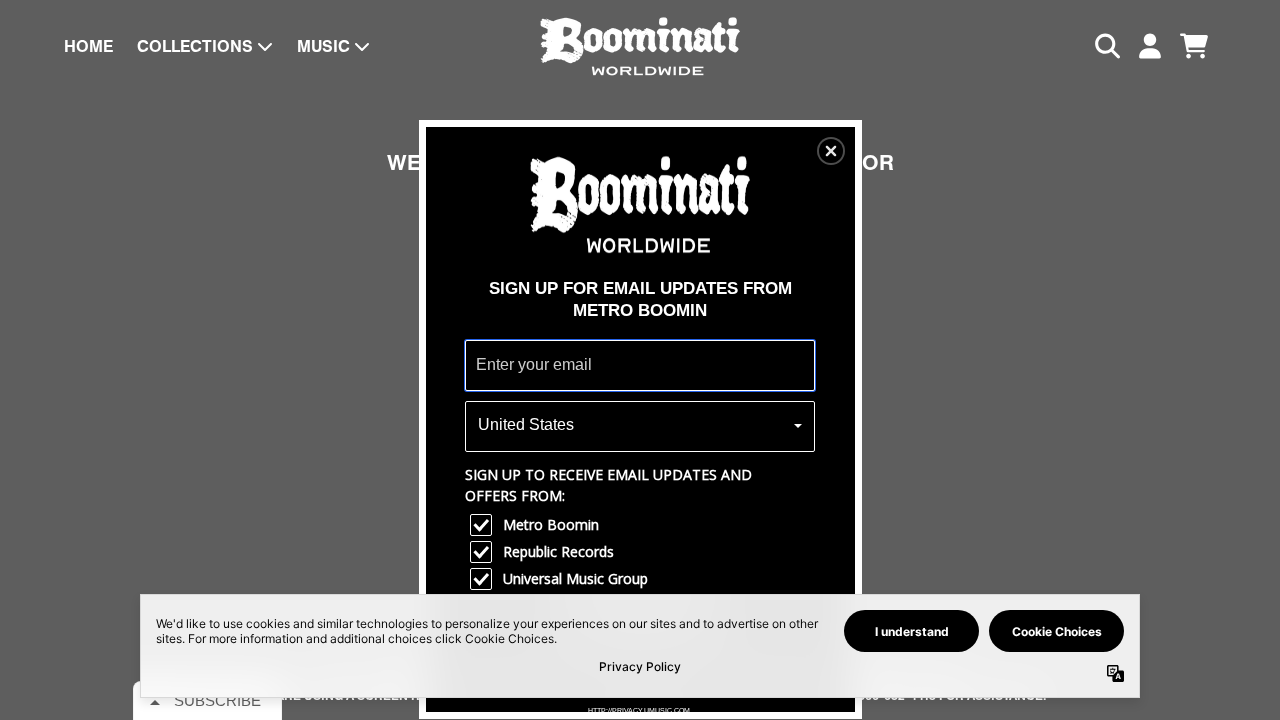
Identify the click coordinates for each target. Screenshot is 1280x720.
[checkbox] (642, 525)
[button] (831, 151)
